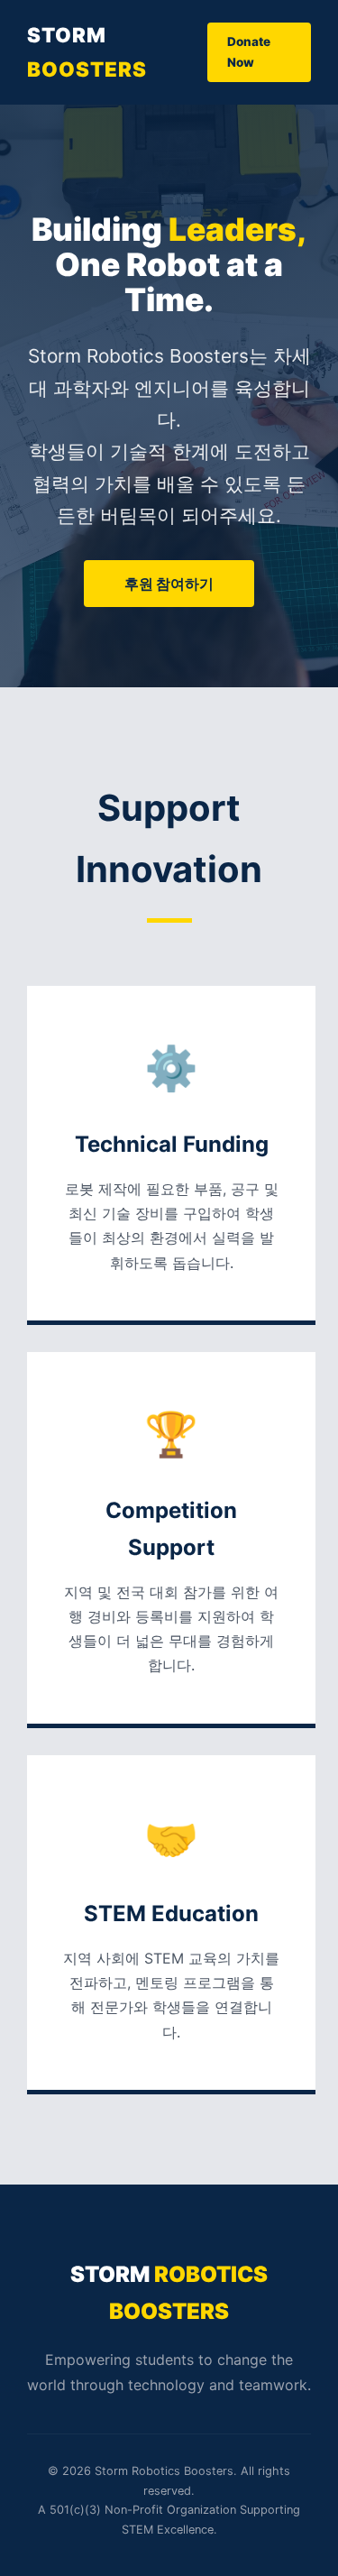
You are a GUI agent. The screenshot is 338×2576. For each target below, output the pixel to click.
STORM (87, 52)
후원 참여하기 (169, 584)
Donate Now (249, 52)
